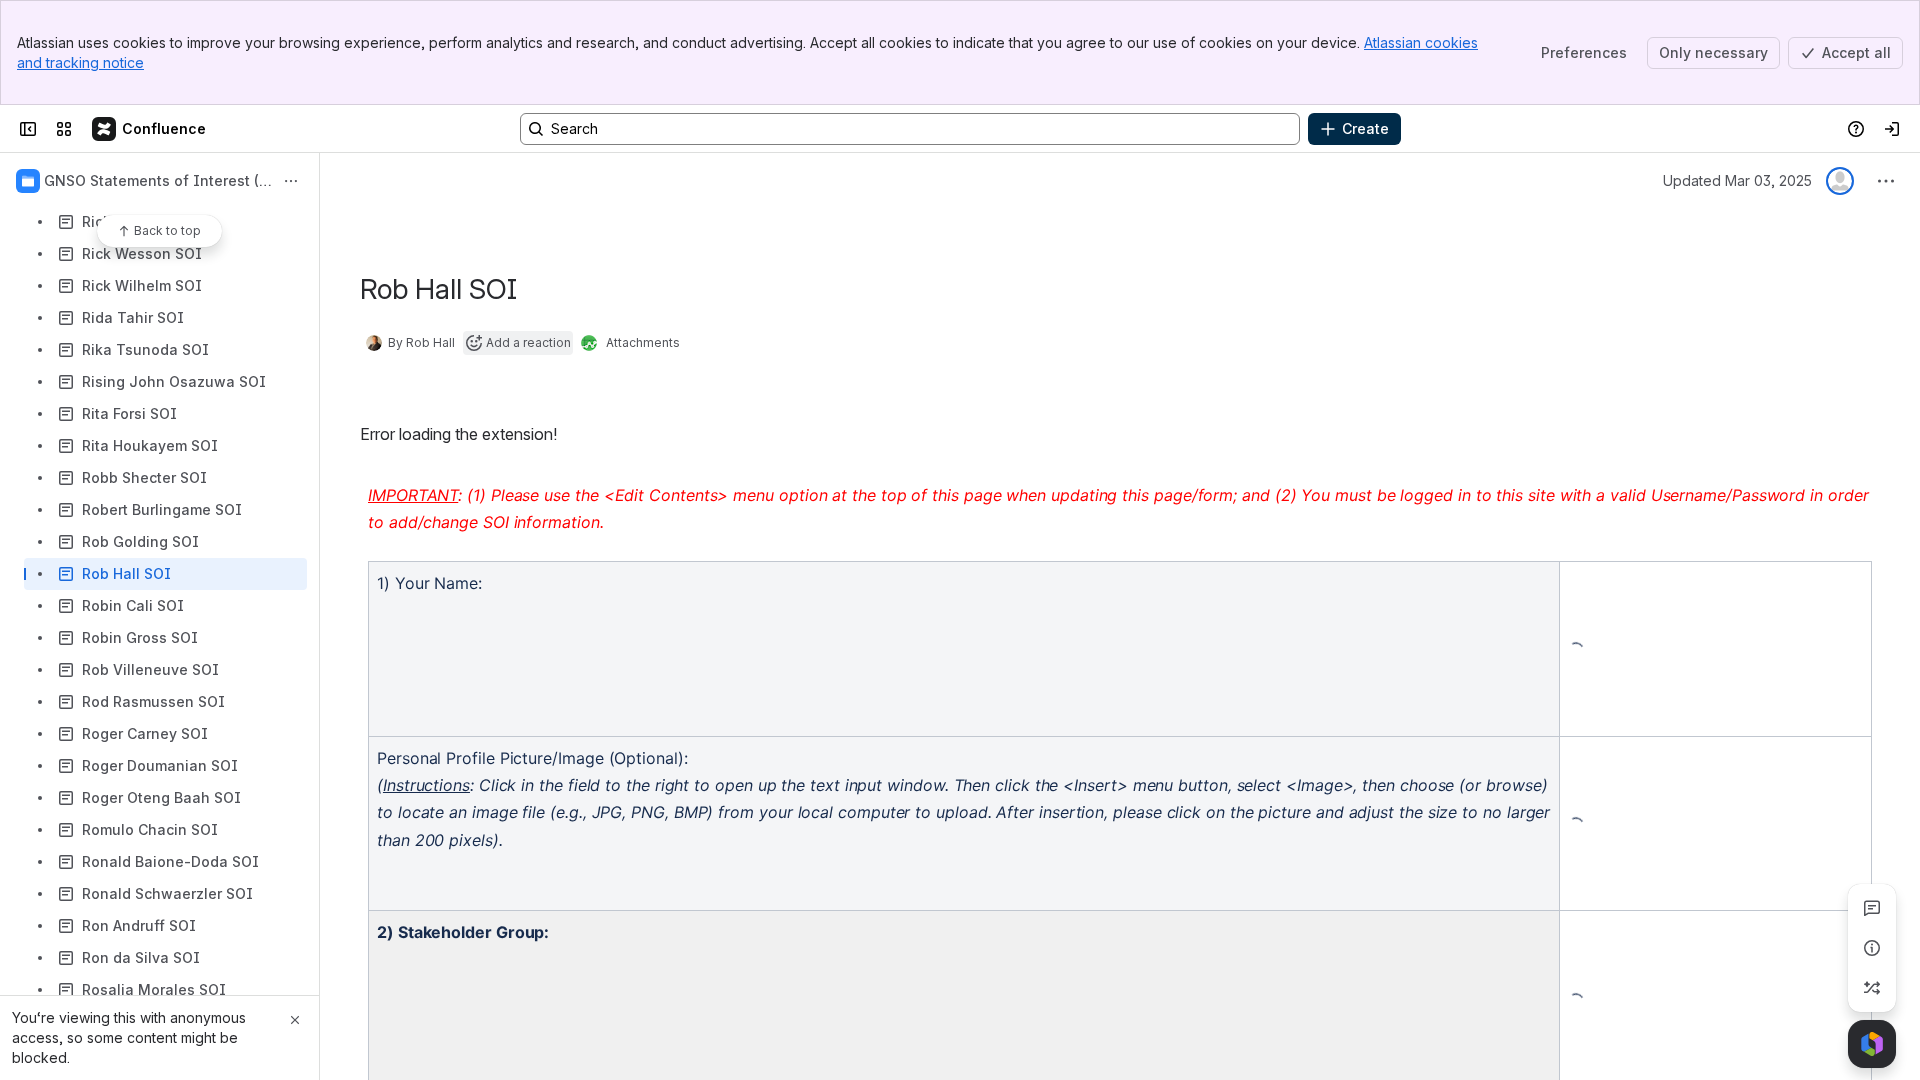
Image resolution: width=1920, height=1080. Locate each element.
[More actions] (291, 181)
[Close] (295, 1020)
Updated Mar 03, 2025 (1737, 180)
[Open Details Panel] (1872, 948)
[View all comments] (1872, 908)
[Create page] (1872, 988)
